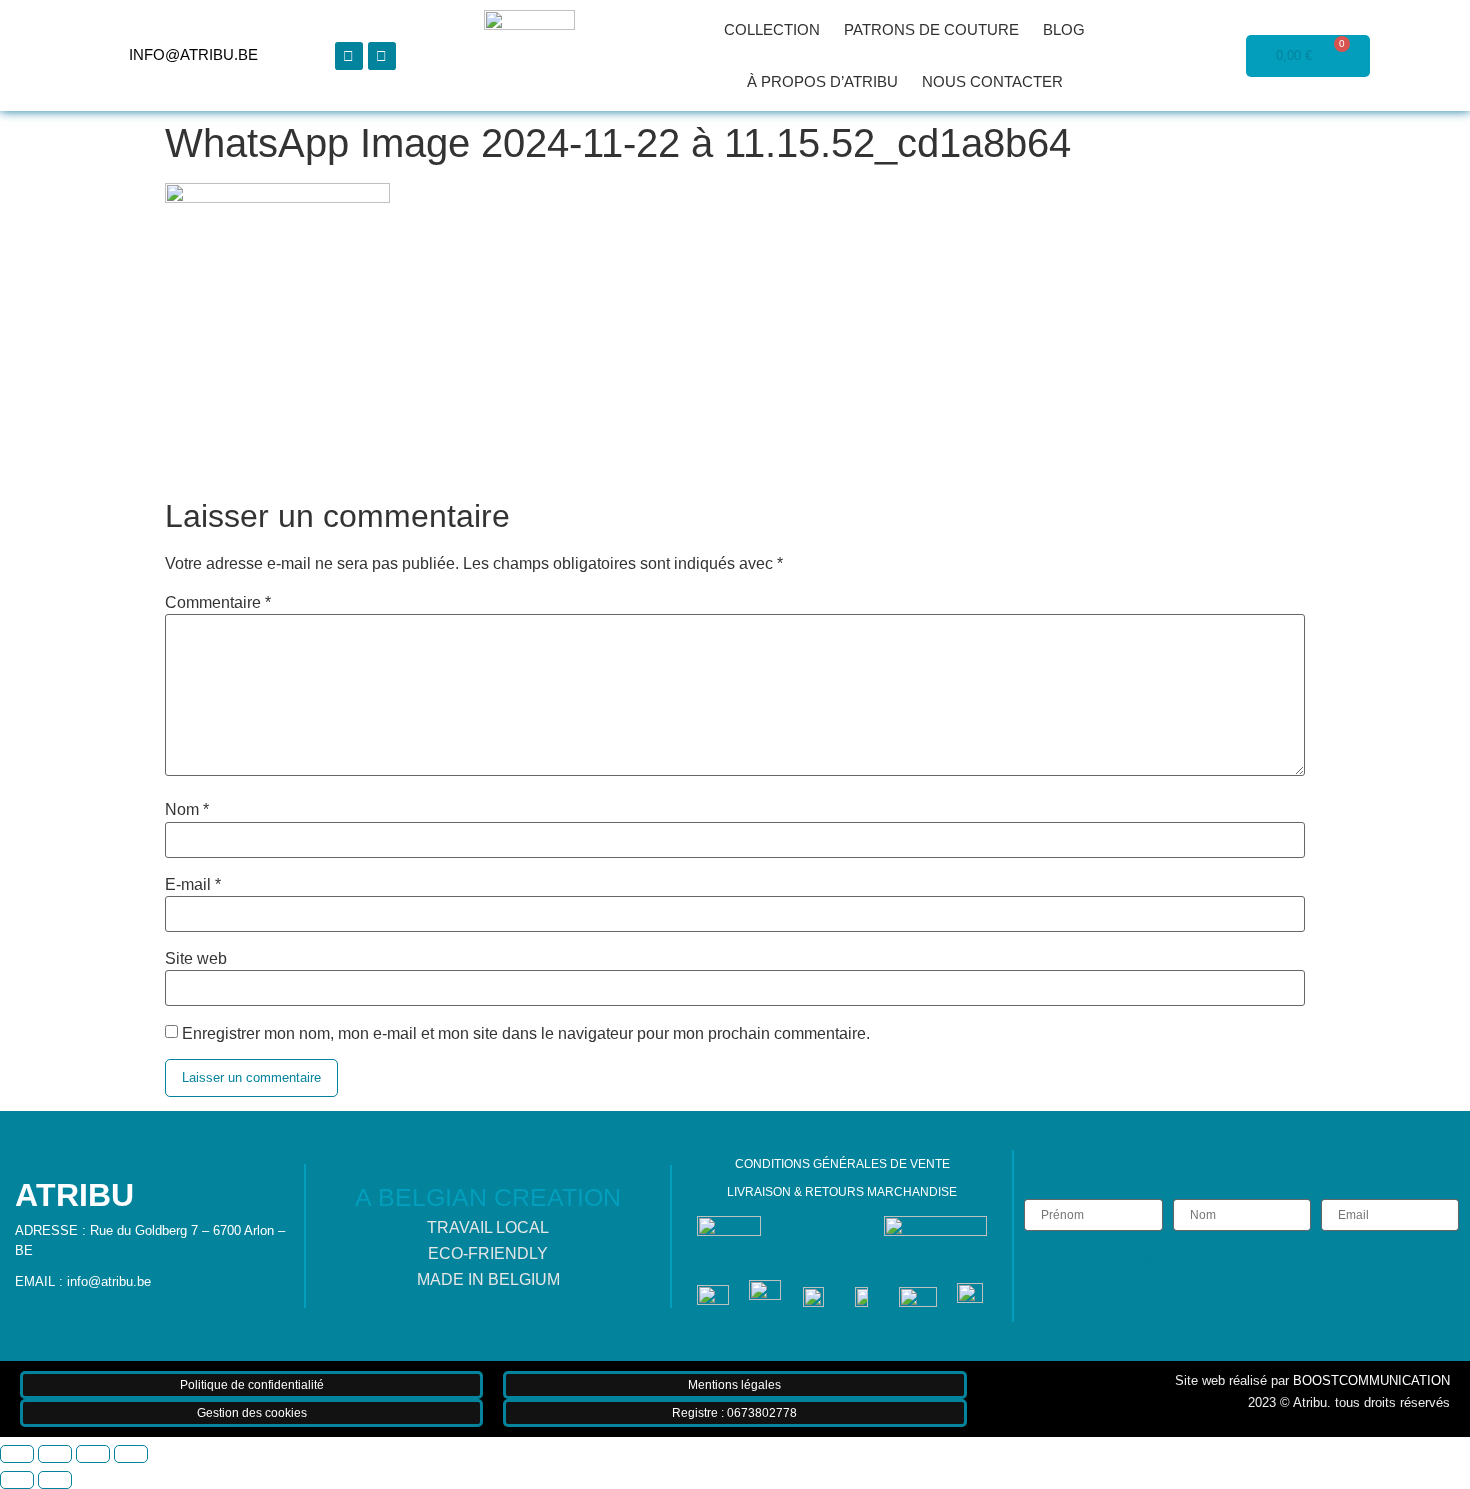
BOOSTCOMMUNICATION (1371, 1380)
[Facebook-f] (349, 56)
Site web (196, 959)
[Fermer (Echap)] (131, 1454)
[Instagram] (382, 56)
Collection (772, 29)
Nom (187, 810)
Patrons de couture (931, 29)
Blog (1064, 29)
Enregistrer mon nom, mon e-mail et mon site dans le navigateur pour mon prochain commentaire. (526, 1034)
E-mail (193, 885)
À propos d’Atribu (822, 81)
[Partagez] (93, 1454)
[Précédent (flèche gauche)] (17, 1480)
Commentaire (218, 603)
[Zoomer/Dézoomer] (17, 1454)
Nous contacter (992, 81)
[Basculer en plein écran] (55, 1454)
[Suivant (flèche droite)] (55, 1480)
